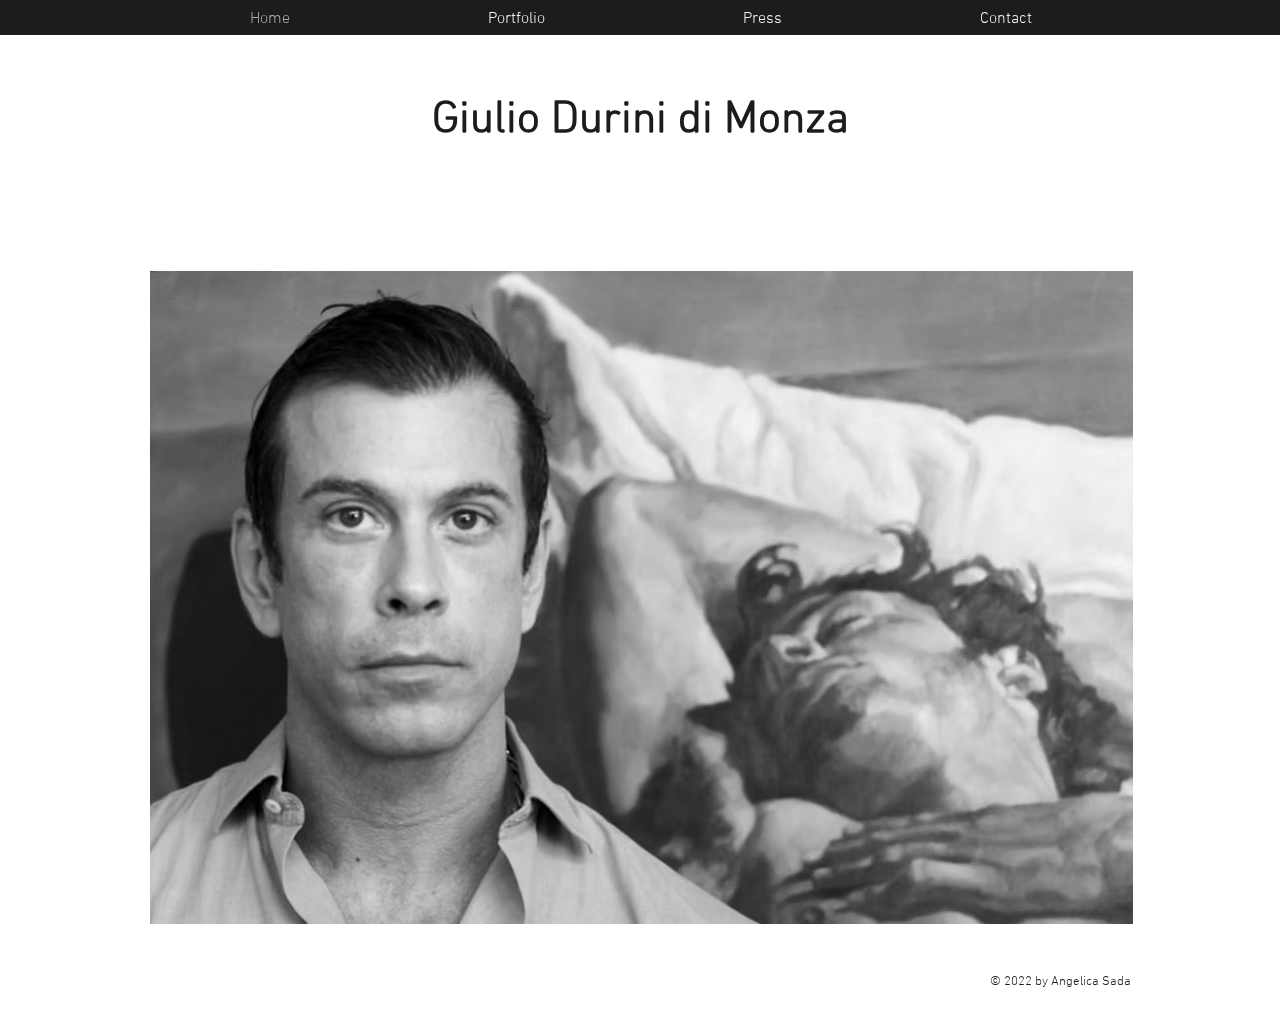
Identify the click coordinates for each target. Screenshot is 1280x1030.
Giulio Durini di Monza (640, 121)
